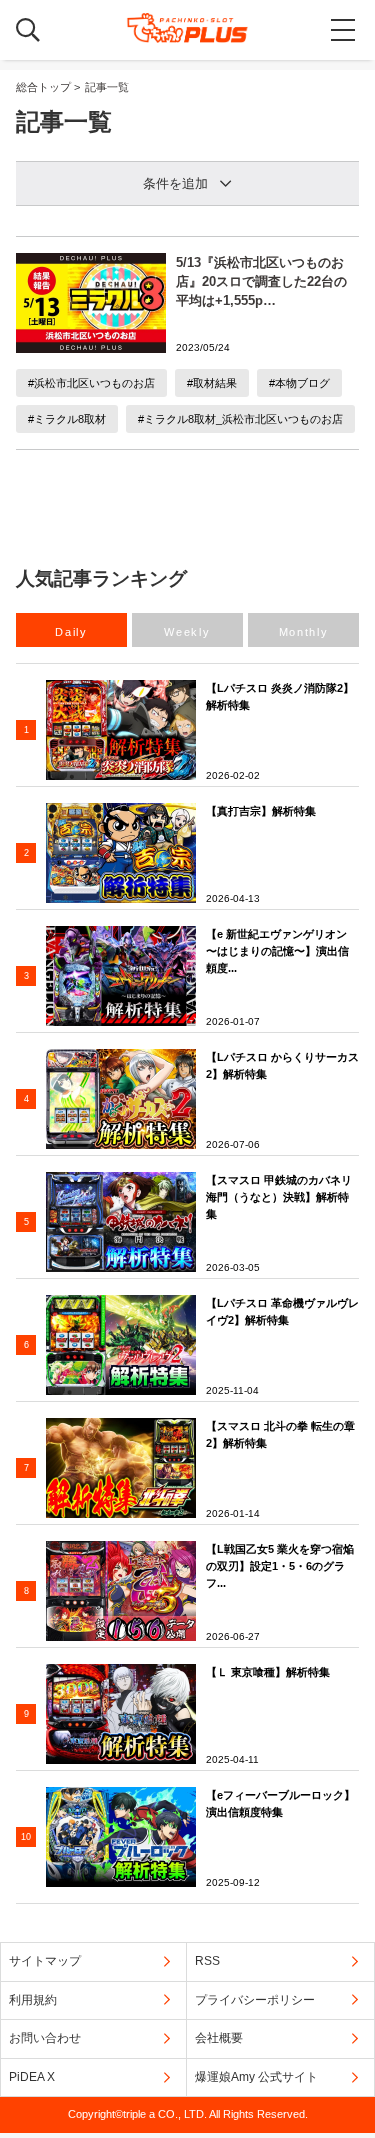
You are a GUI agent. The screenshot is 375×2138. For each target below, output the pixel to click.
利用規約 (33, 2000)
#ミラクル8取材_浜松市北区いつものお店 (240, 419)
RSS (207, 1961)
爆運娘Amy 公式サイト (256, 2077)
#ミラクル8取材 (67, 419)
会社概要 (219, 2038)
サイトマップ (45, 1961)
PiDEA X (32, 2077)
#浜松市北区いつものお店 (91, 383)
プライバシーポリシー (255, 2000)
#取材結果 (212, 383)
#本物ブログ (299, 383)
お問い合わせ (45, 2038)
